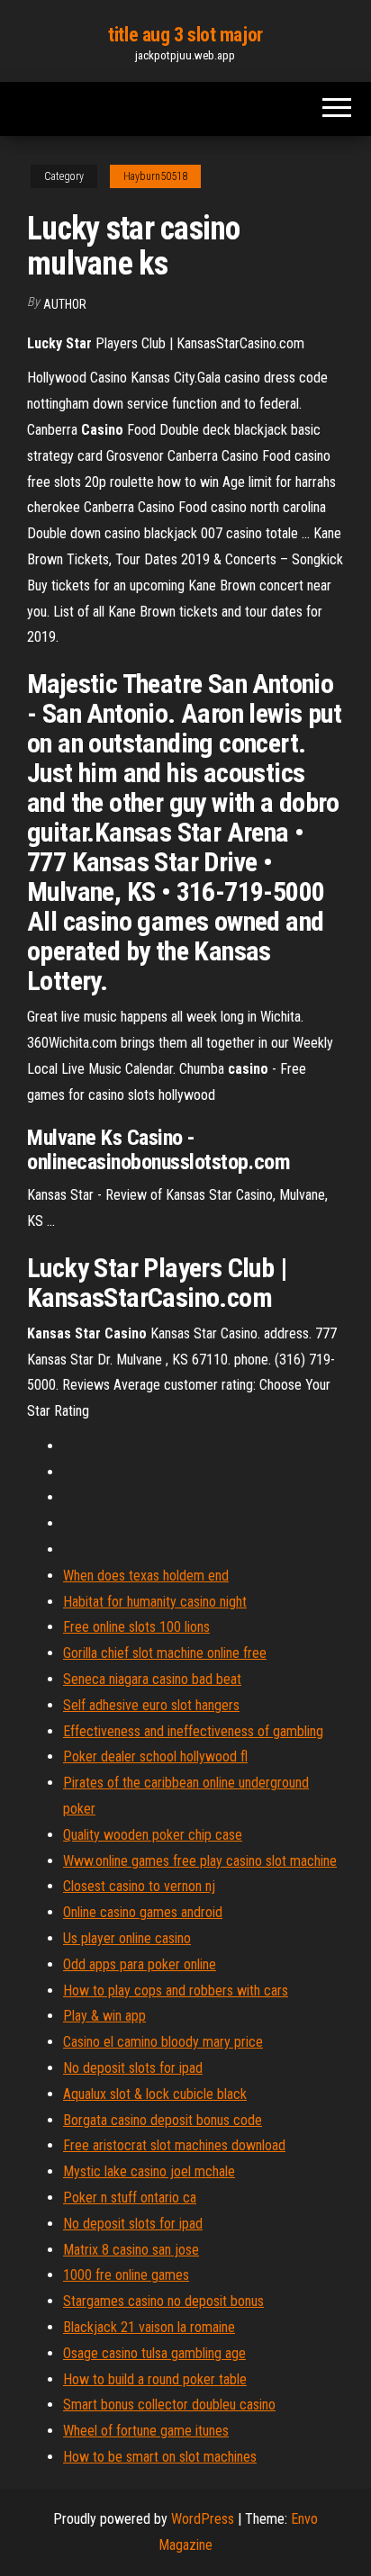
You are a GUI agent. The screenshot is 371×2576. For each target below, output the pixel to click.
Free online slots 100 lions (136, 1627)
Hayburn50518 (155, 176)
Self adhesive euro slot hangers (151, 1705)
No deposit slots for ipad (133, 2068)
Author (65, 304)
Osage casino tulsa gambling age (154, 2353)
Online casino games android (143, 1912)
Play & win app (104, 2016)
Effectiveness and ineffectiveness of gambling (193, 1731)
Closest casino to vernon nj (139, 1886)
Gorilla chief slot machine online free (165, 1653)
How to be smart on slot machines (160, 2457)
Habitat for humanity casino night (155, 1602)
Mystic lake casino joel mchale (149, 2171)
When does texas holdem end (146, 1576)
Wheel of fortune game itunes (146, 2431)
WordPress (203, 2519)
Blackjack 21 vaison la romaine (149, 2327)
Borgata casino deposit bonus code (163, 2120)
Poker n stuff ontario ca (130, 2198)
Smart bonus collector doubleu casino (169, 2405)
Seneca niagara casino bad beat (152, 1679)
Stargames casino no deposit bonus (163, 2301)
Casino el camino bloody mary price (163, 2042)
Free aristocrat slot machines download (174, 2145)
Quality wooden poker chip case (153, 1835)
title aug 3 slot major (185, 35)
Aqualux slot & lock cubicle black (155, 2094)
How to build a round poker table (155, 2379)
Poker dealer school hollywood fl (155, 1756)
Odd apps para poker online (140, 1964)
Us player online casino (127, 1938)
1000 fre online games (126, 2275)
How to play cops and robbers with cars (176, 1991)
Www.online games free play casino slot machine (200, 1861)
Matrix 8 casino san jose (131, 2250)
